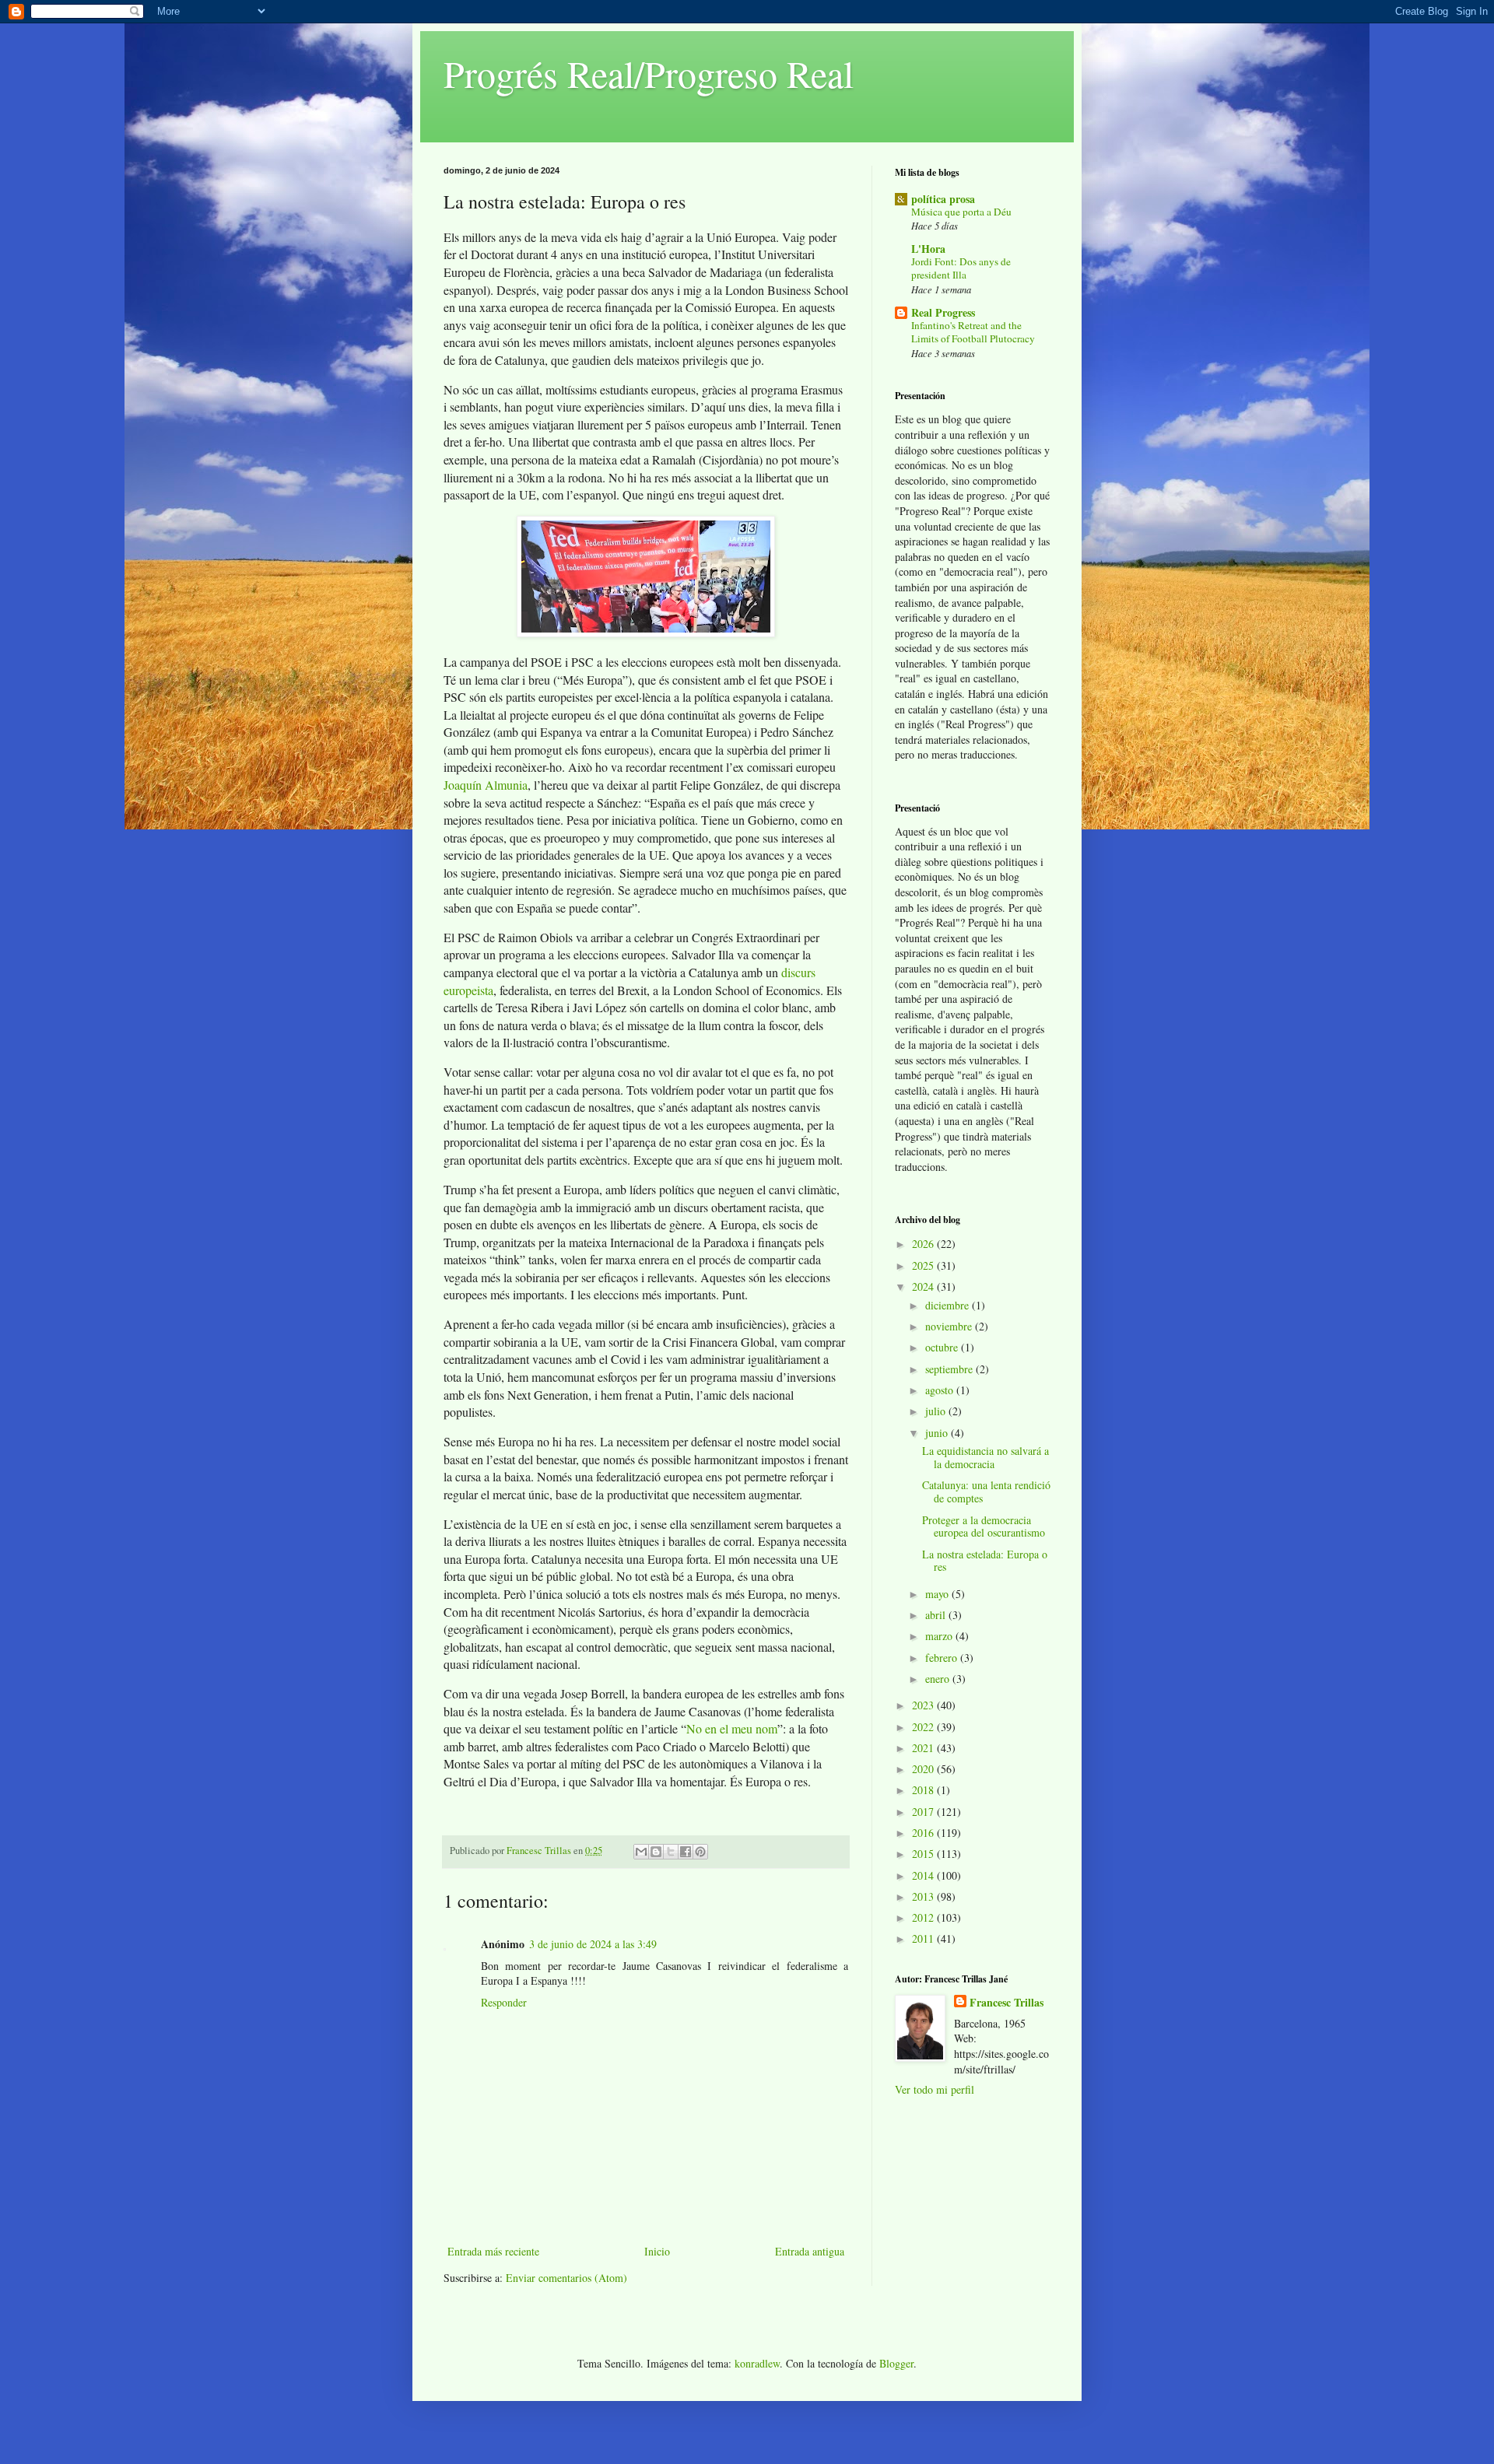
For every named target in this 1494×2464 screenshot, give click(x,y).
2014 (924, 1875)
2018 (924, 1790)
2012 (924, 1917)
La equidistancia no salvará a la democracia (985, 1457)
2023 (924, 1705)
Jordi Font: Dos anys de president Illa (961, 268)
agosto (941, 1390)
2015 (924, 1854)
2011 (924, 1938)
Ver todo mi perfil (935, 2089)
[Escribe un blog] (656, 1852)
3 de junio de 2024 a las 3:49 (593, 1944)
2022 (924, 1727)
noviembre (950, 1326)
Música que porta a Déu (961, 212)
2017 (924, 1812)
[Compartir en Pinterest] (700, 1852)
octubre (943, 1347)
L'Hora (928, 249)
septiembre (950, 1369)
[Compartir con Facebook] (686, 1852)
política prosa (943, 199)
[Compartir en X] (671, 1852)
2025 (924, 1265)
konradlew (757, 2363)
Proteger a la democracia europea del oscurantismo (984, 1526)
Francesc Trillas (1007, 2003)
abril (937, 1615)
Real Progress (943, 312)
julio (937, 1411)
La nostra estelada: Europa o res (985, 1561)
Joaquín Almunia (486, 785)
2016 (924, 1833)
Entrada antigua (810, 2251)
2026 (924, 1244)
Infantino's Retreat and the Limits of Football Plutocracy (973, 332)
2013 (924, 1896)
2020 (924, 1769)
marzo (940, 1636)
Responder (504, 2002)
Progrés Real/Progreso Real (649, 73)
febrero (943, 1658)
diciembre (949, 1305)
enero (939, 1679)
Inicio (657, 2251)
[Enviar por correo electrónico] (641, 1852)
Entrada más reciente (493, 2251)
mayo (938, 1594)
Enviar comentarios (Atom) (566, 2278)
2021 (924, 1748)
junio (938, 1433)
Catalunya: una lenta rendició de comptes (986, 1491)
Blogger (896, 2363)
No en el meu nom (732, 1728)
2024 (924, 1286)
